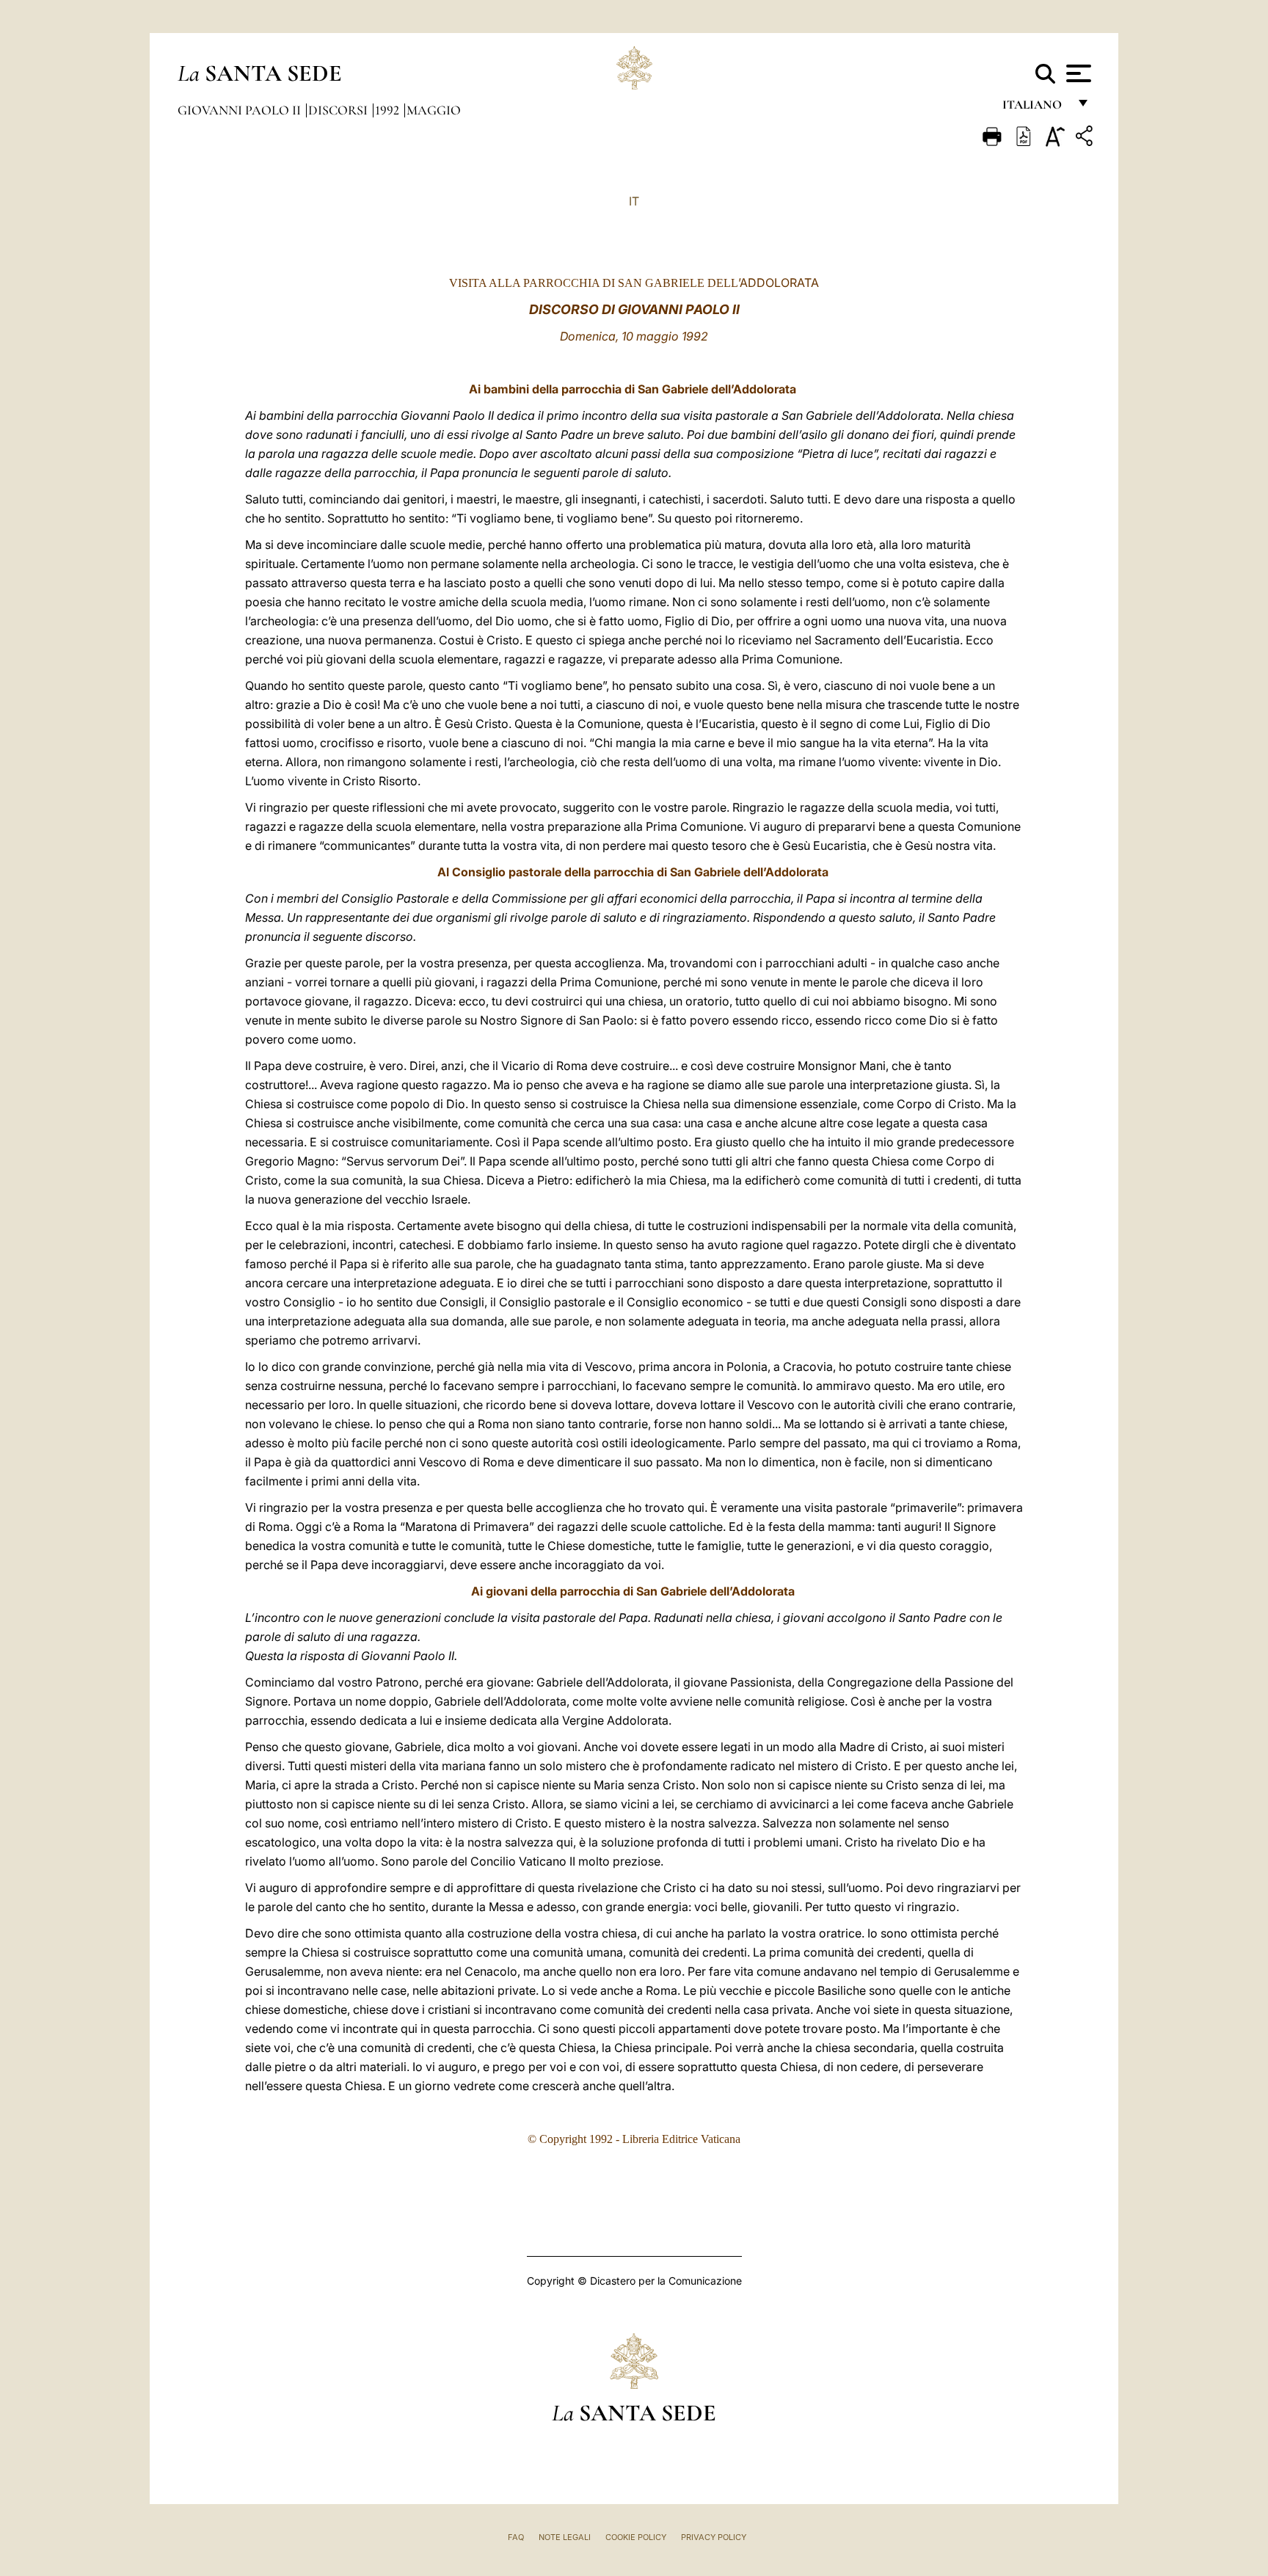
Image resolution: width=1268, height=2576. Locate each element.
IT (634, 201)
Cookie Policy (636, 2537)
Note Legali (565, 2537)
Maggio (434, 110)
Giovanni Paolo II (241, 110)
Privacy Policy (714, 2537)
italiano (1035, 108)
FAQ (516, 2537)
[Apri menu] (1077, 73)
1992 (389, 110)
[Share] (1086, 138)
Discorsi (339, 110)
